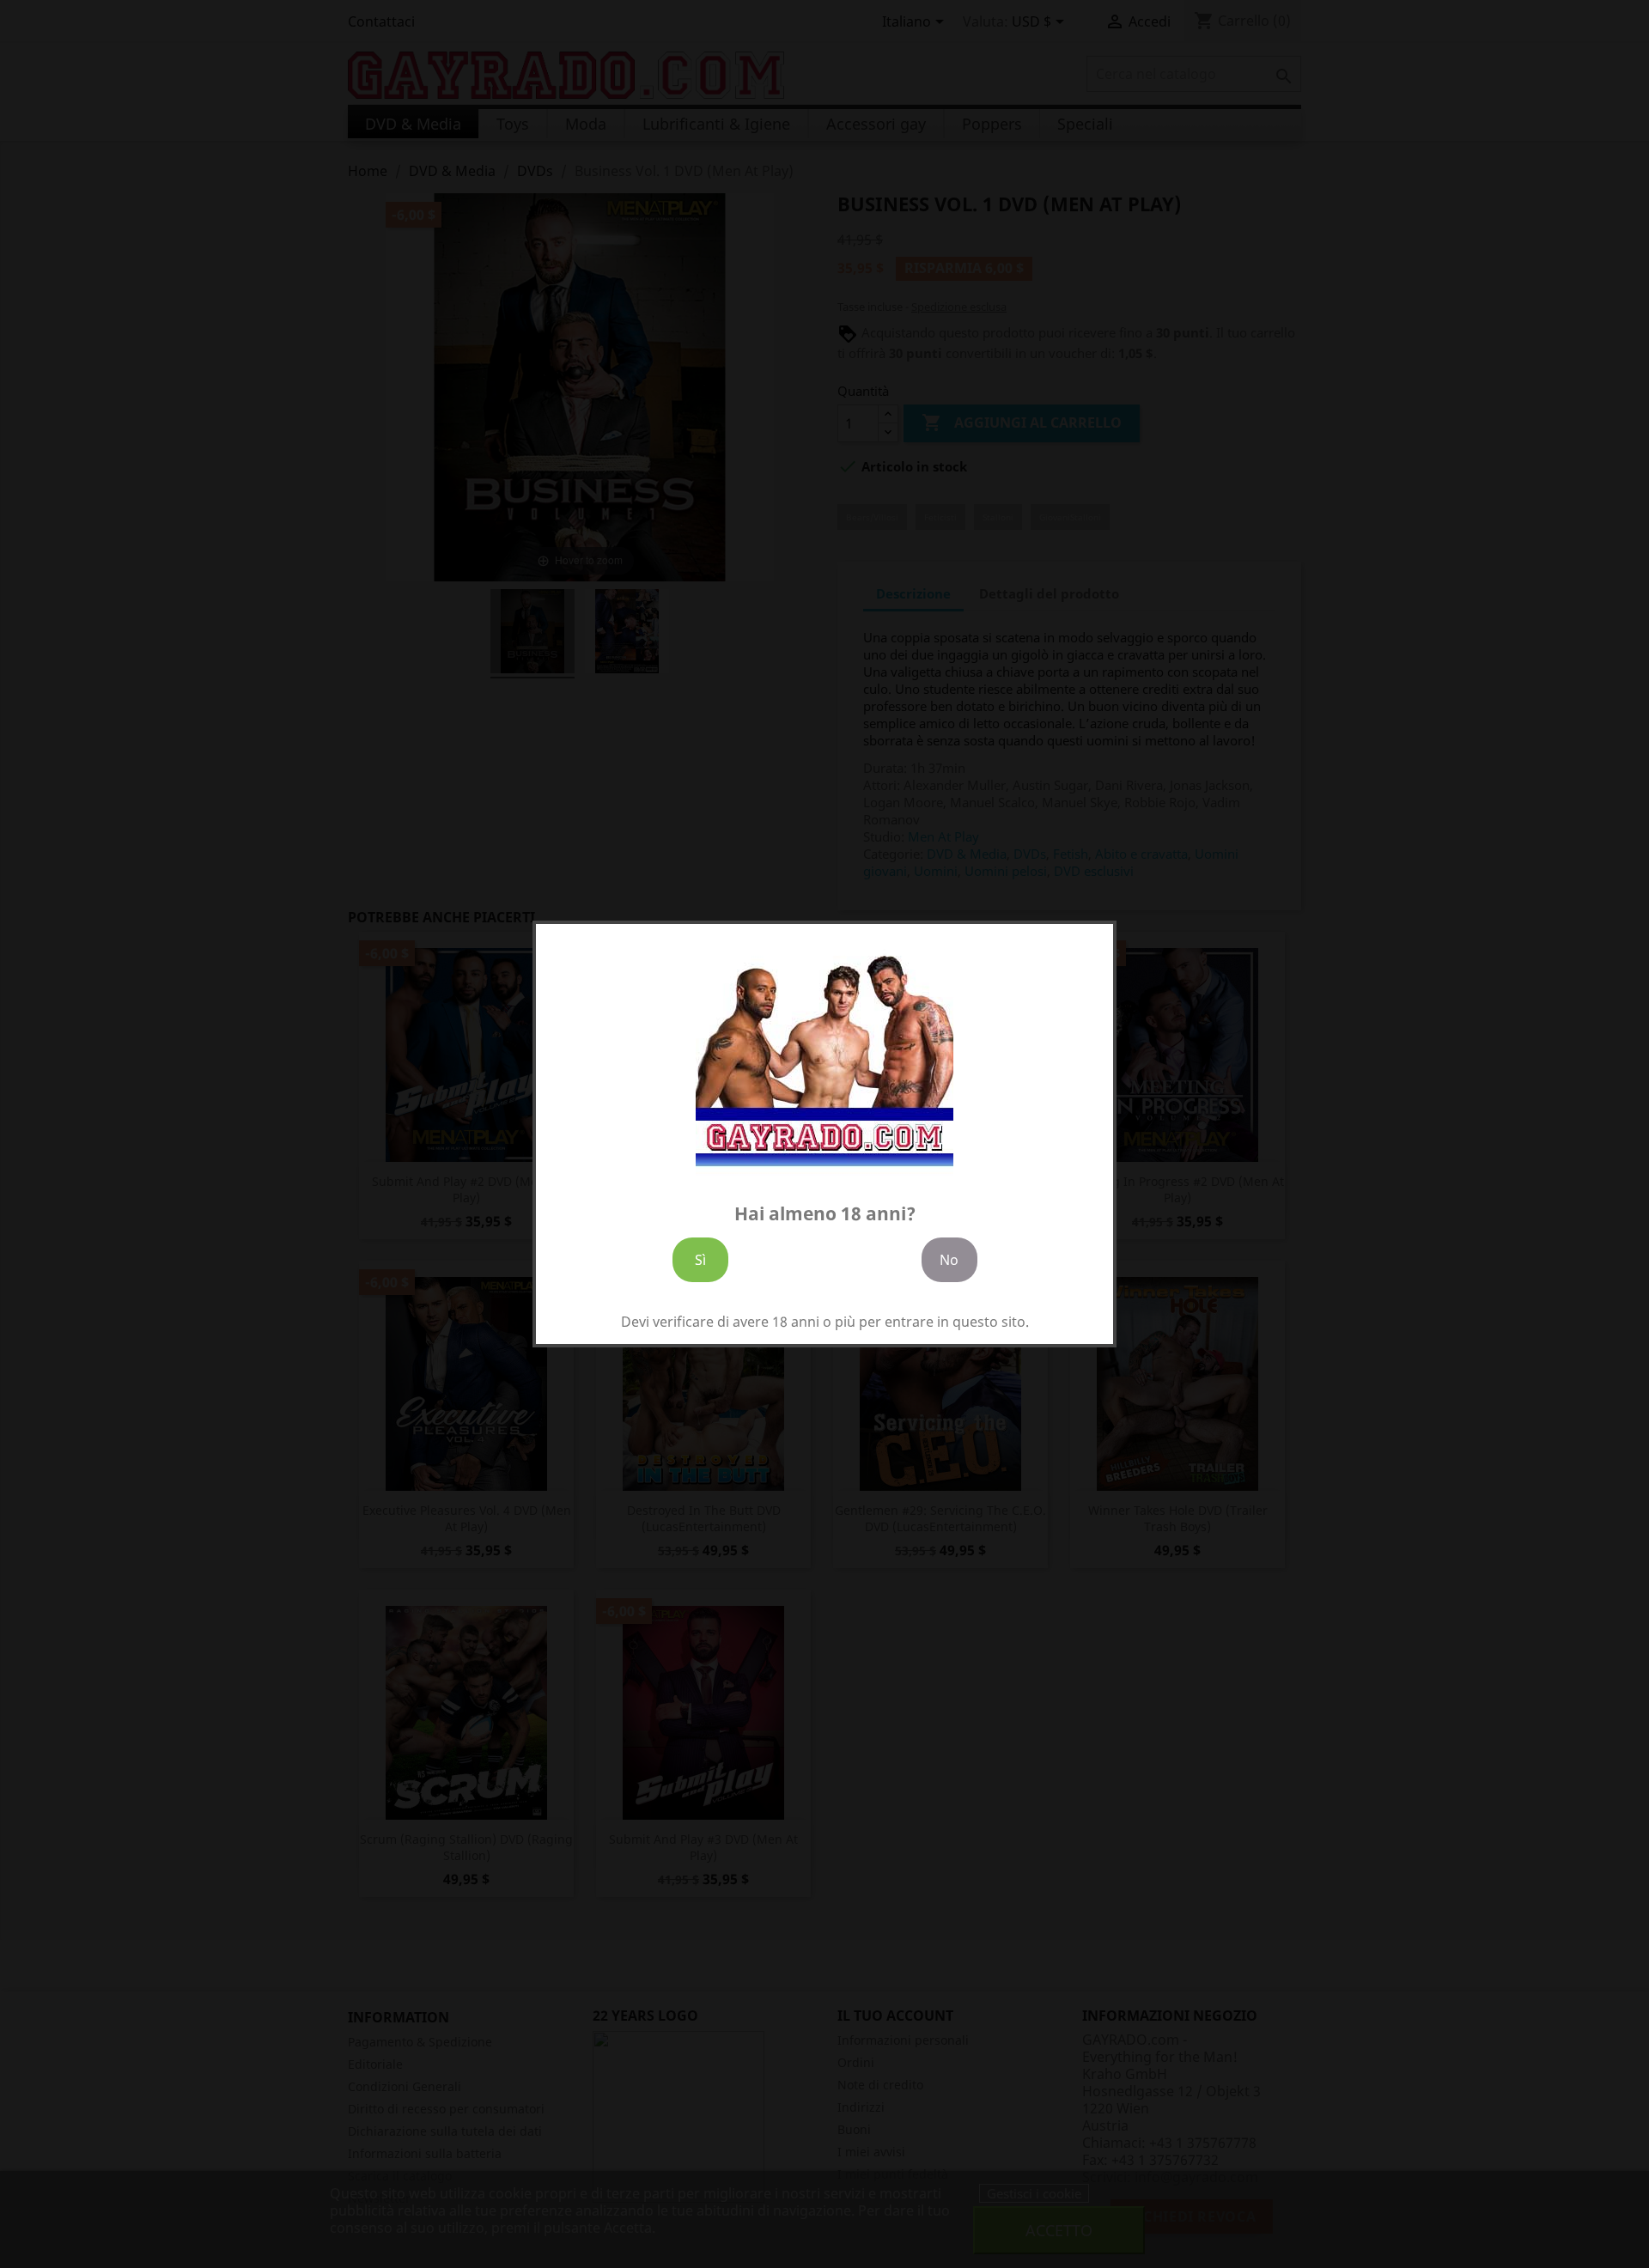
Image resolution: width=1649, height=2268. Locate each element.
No (949, 1260)
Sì (700, 1260)
